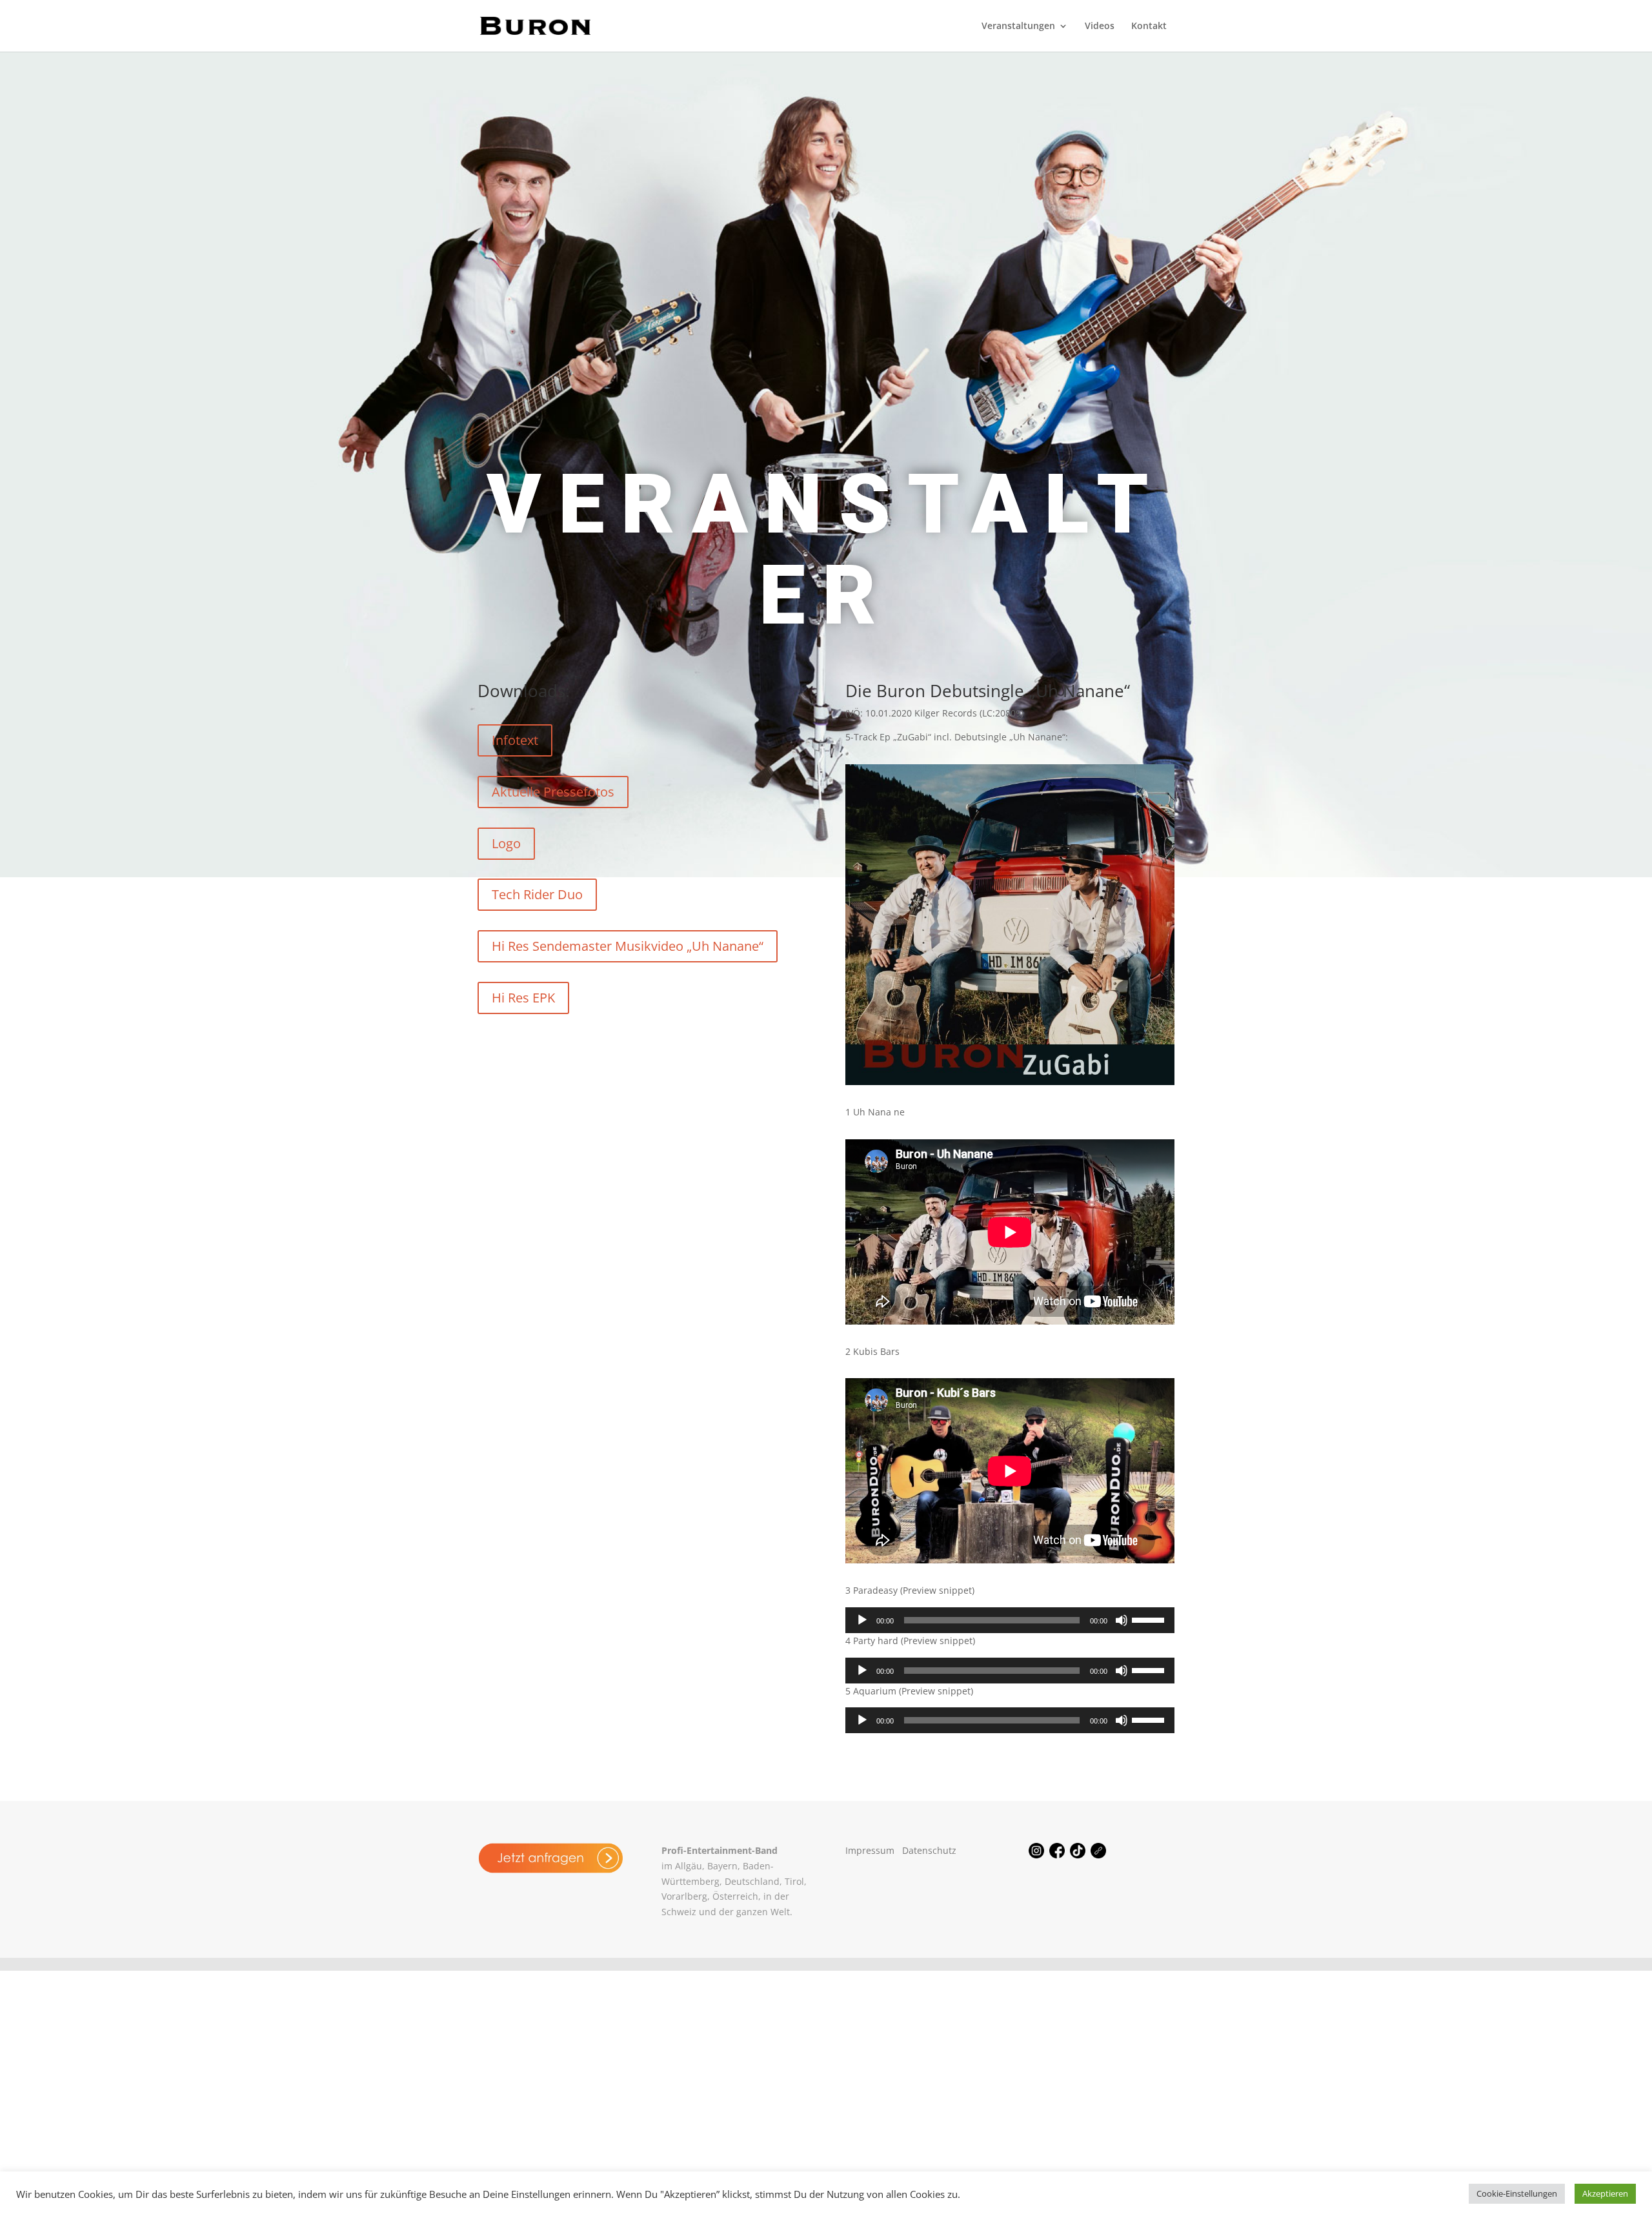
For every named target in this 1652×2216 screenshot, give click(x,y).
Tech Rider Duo (537, 894)
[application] (1010, 1620)
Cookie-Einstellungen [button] (1517, 2193)
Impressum (870, 1850)
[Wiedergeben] (862, 1620)
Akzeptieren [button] (1605, 2193)
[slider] (1150, 1619)
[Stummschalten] (1122, 1620)
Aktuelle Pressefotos (553, 792)
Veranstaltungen (1018, 26)
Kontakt (1149, 26)
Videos (1100, 26)
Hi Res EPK (523, 998)
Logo (506, 843)
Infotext (515, 740)
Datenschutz (929, 1850)
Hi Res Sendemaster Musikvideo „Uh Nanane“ (628, 946)
